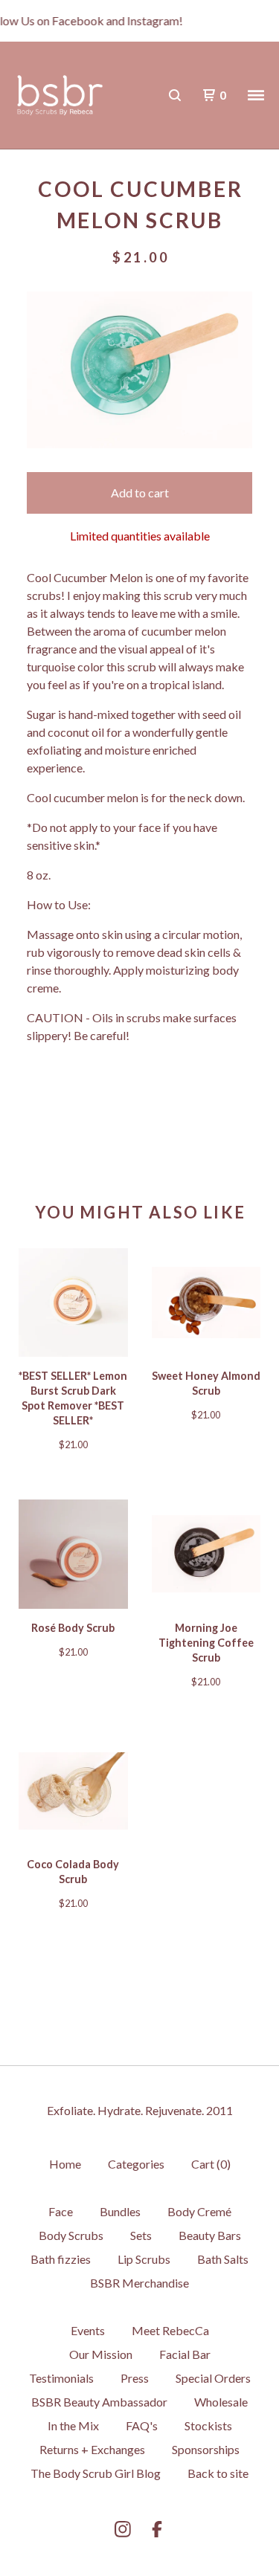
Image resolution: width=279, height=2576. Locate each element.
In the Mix (73, 2425)
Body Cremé (199, 2211)
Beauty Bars (210, 2235)
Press (135, 2378)
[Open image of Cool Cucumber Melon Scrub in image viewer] (139, 370)
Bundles (120, 2211)
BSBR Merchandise (139, 2283)
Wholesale (221, 2402)
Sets (141, 2235)
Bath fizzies (61, 2259)
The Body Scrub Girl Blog (96, 2473)
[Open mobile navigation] (256, 95)
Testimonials (61, 2378)
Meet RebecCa (170, 2330)
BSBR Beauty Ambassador (99, 2402)
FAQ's (142, 2425)
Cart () (211, 2164)
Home (65, 2164)
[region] (139, 21)
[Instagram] (123, 2529)
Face (61, 2211)
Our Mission (101, 2354)
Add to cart (140, 493)
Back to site (218, 2473)
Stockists (208, 2425)
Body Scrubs (71, 2235)
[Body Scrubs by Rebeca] (60, 96)
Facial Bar (185, 2354)
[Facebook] (157, 2529)
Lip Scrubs (144, 2259)
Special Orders (213, 2378)
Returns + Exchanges (92, 2449)
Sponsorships (206, 2449)
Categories (136, 2164)
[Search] (175, 95)
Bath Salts (223, 2259)
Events (88, 2330)
